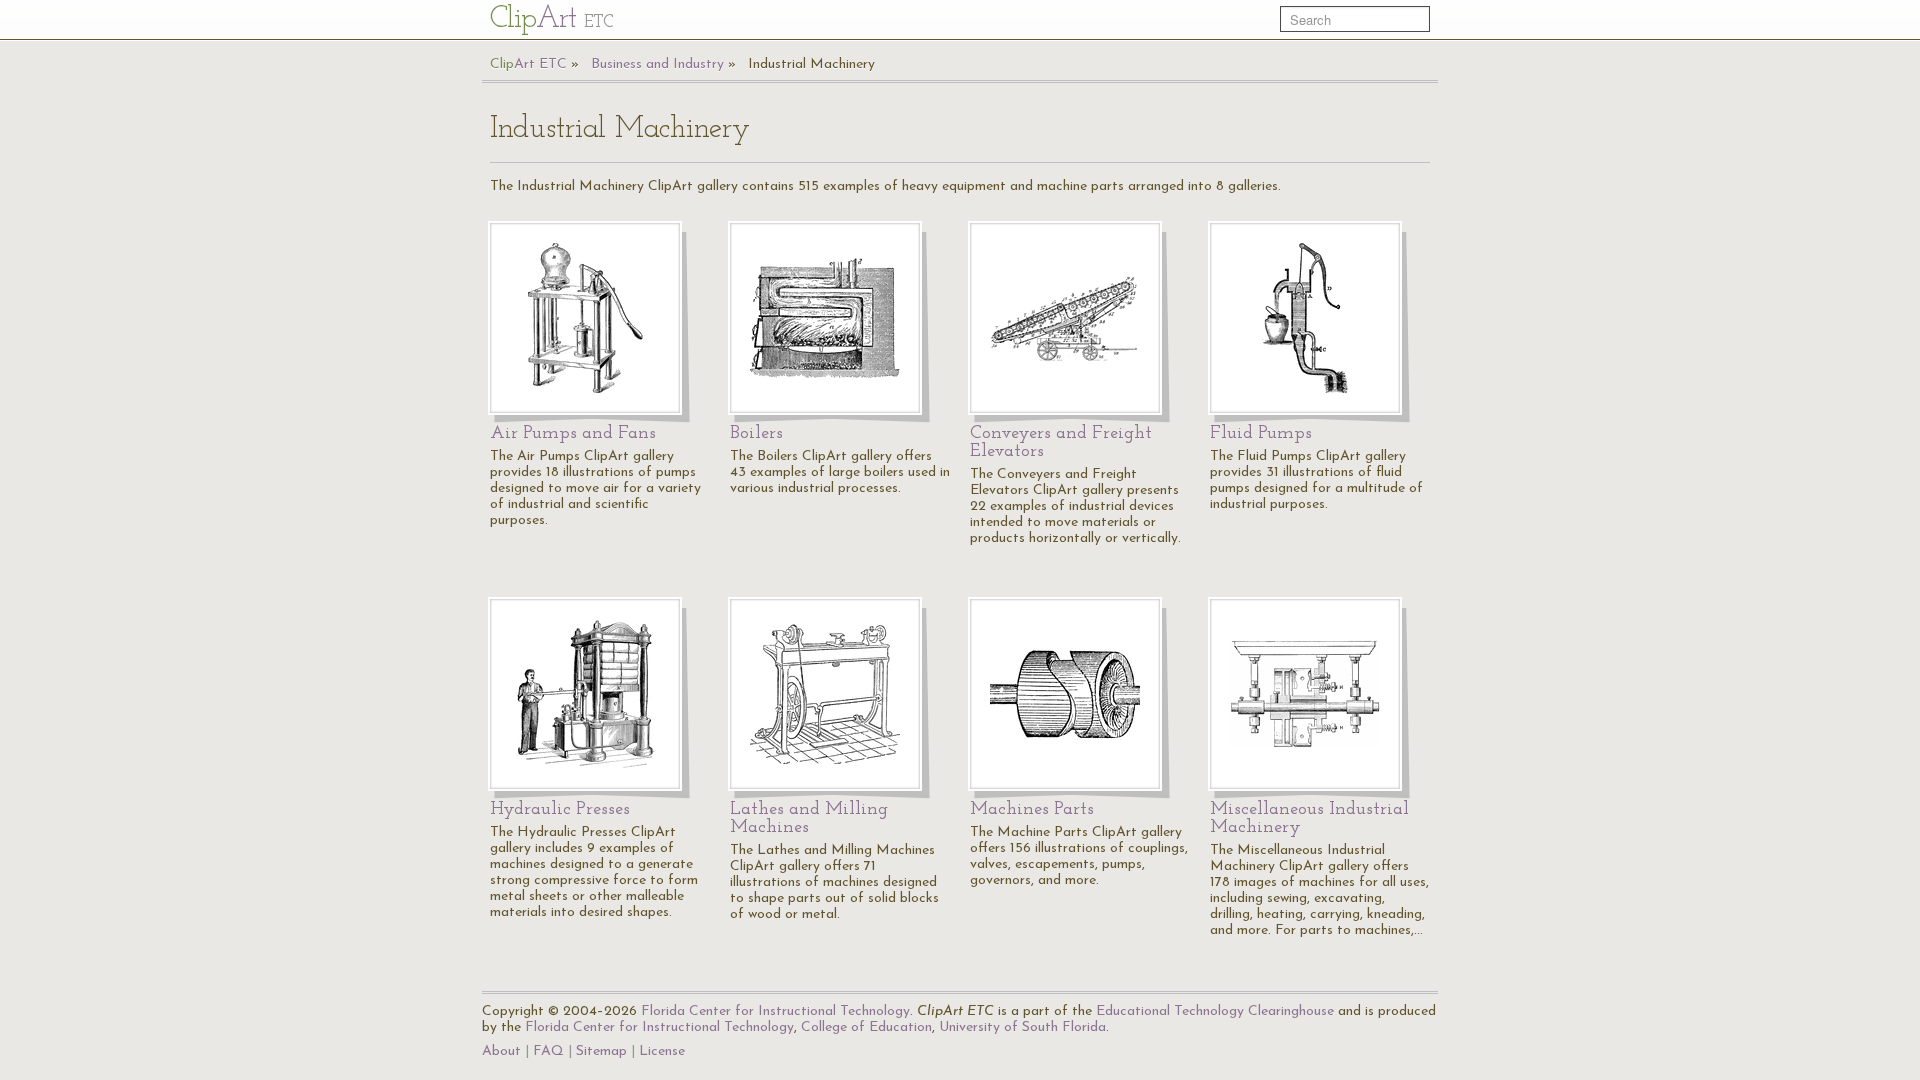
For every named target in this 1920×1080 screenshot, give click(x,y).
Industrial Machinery (811, 64)
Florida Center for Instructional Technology (775, 1011)
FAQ (548, 1051)
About (501, 1051)
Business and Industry (657, 64)
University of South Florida (1022, 1027)
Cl (551, 19)
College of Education (866, 1027)
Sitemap (601, 1051)
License (662, 1051)
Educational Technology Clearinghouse (1215, 1011)
